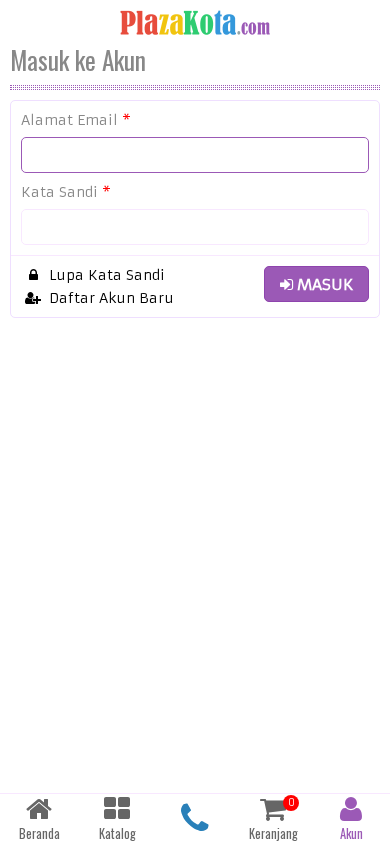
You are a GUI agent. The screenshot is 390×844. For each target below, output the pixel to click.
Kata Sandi (66, 192)
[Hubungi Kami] (195, 819)
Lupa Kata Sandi (105, 275)
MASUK (323, 284)
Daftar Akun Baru (109, 298)
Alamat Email (76, 120)
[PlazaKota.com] (195, 22)
